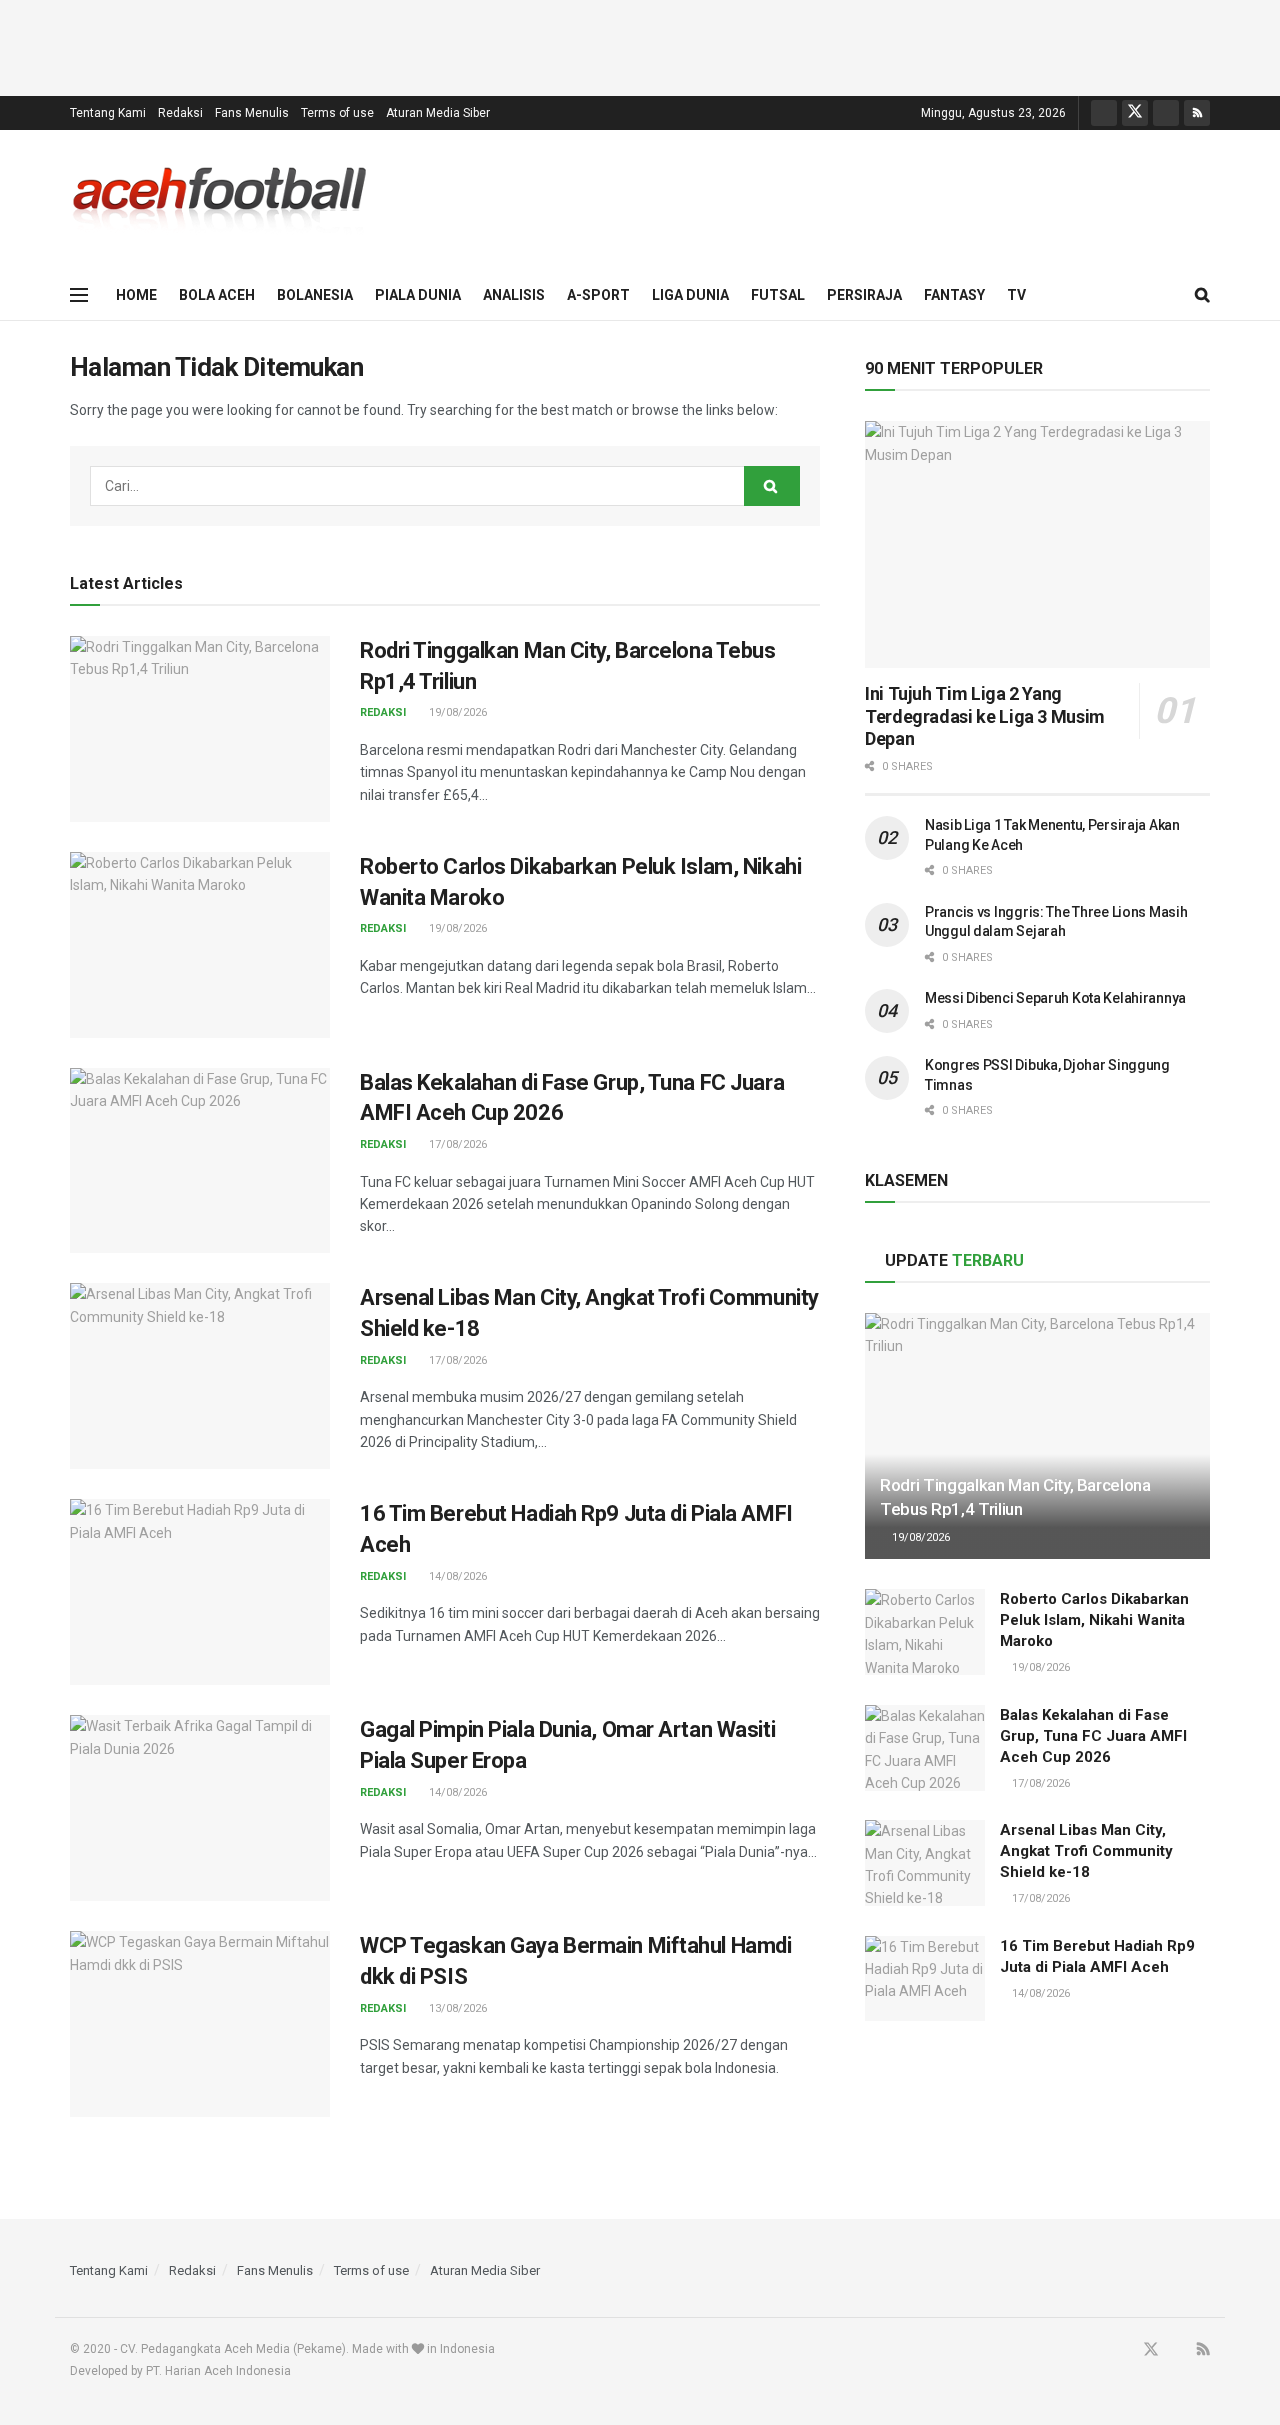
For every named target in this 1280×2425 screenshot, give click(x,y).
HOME (136, 295)
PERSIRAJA (864, 295)
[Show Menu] (79, 295)
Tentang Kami (108, 113)
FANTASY (954, 295)
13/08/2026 (456, 2008)
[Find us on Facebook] (1104, 113)
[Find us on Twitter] (1135, 113)
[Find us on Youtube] (1166, 113)
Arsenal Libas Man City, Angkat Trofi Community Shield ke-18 (1086, 1851)
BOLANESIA (315, 295)
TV (1016, 295)
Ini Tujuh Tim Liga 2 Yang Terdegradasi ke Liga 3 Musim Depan (985, 716)
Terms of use (337, 113)
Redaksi (180, 113)
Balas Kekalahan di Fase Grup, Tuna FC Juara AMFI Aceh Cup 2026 (1093, 1736)
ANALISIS (514, 295)
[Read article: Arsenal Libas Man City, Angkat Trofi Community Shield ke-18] (200, 1376)
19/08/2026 (456, 712)
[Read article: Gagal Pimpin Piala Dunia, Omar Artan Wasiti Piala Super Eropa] (200, 1808)
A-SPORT (598, 295)
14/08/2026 (456, 1576)
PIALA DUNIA (418, 295)
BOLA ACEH (217, 295)
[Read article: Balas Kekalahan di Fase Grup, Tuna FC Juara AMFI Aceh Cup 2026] (200, 1161)
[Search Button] (1202, 295)
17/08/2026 (456, 1144)
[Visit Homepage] (220, 200)
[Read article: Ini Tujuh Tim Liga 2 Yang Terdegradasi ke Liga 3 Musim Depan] (1037, 544)
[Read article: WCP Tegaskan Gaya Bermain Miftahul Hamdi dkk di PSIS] (200, 2024)
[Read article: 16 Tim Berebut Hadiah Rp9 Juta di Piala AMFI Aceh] (200, 1592)
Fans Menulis (252, 113)
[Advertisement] (640, 45)
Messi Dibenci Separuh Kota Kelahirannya (1055, 998)
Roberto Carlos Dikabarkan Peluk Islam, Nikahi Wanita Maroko (1094, 1620)
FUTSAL (778, 295)
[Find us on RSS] (1197, 113)
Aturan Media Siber (438, 113)
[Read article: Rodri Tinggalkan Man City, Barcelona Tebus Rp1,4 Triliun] (200, 729)
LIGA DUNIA (690, 295)
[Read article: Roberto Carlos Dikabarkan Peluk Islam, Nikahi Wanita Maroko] (200, 945)
